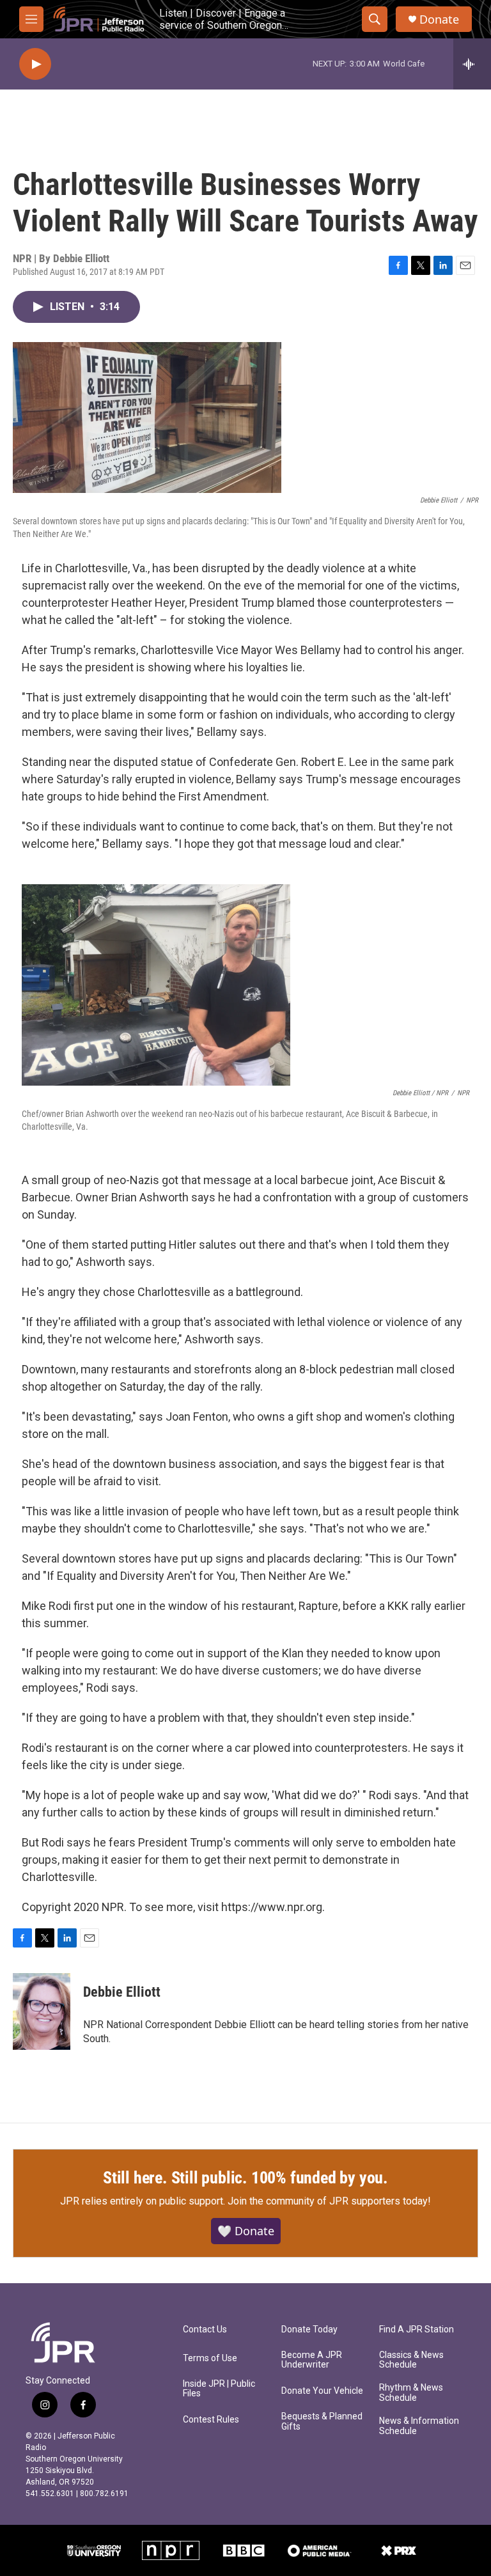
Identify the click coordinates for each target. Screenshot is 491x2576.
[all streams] (472, 64)
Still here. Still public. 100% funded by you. (245, 2178)
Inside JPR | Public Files (219, 2389)
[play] (35, 64)
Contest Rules (211, 2420)
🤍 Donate (246, 2231)
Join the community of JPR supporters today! (329, 2201)
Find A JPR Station (417, 2330)
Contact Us (205, 2330)
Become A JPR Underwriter (312, 2360)
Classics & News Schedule (411, 2360)
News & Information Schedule (419, 2426)
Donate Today (309, 2330)
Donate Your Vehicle (322, 2391)
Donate (439, 20)
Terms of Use (210, 2358)
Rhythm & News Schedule (411, 2393)
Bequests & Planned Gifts (322, 2422)
